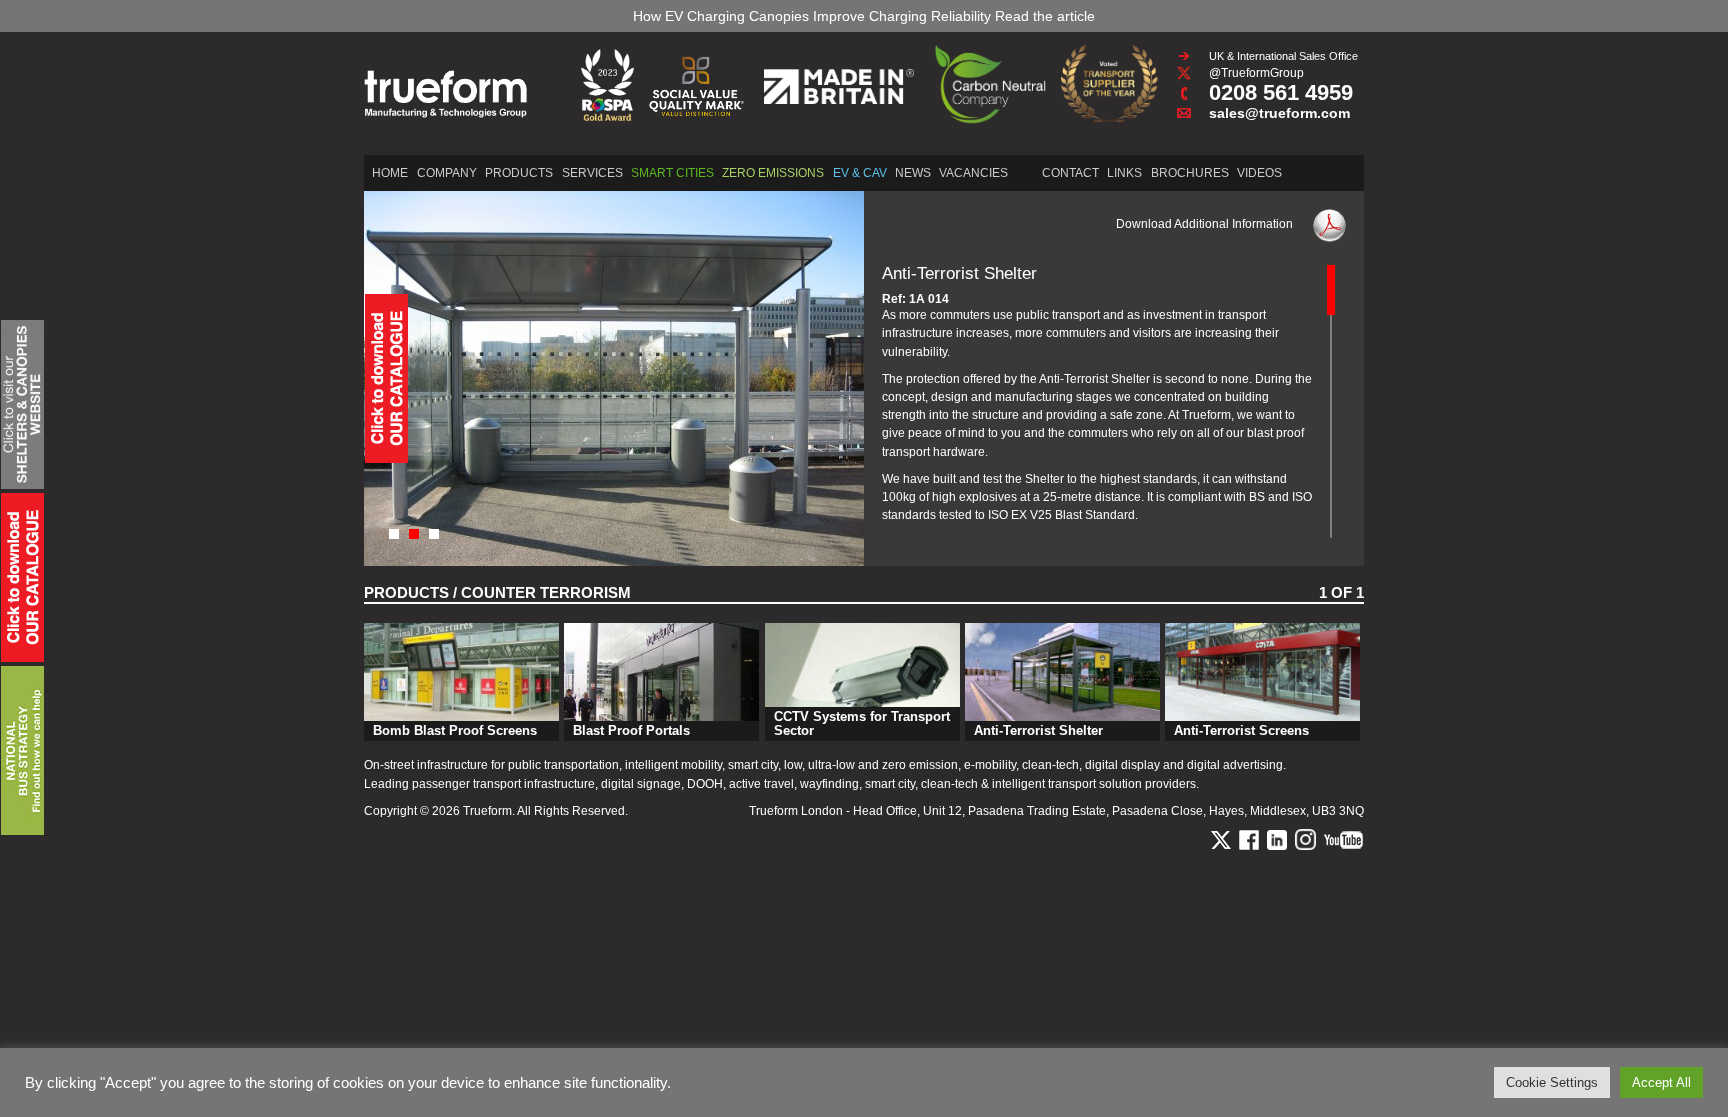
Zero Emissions (773, 173)
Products (519, 173)
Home (390, 173)
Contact (1070, 173)
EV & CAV (860, 173)
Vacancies (973, 173)
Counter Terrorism (546, 592)
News (913, 173)
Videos (1259, 173)
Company (447, 173)
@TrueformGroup (1256, 73)
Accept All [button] (1661, 1082)
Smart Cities (672, 173)
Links (1124, 173)
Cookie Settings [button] (1552, 1082)
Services (592, 173)
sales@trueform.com (1279, 113)
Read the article (1045, 16)
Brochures (1190, 173)
